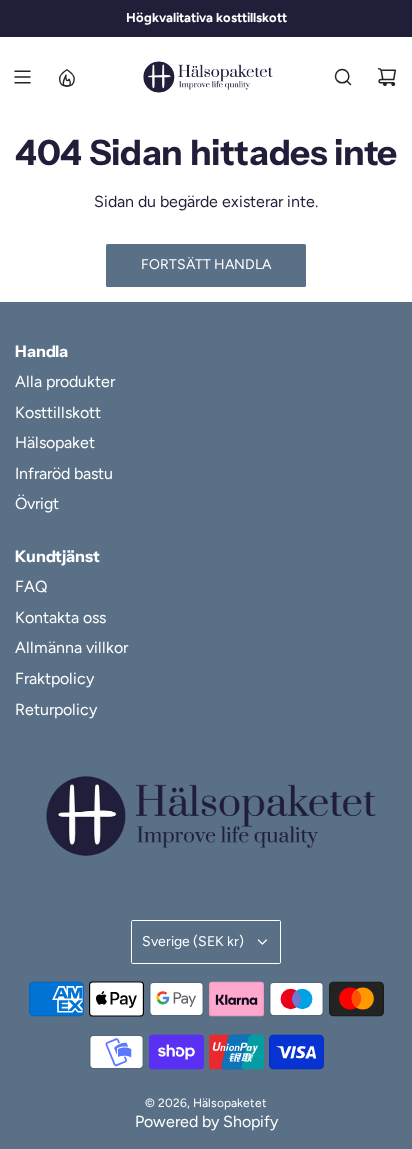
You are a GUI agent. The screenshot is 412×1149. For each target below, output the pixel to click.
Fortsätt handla (206, 264)
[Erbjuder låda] (66, 77)
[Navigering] (22, 77)
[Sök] (343, 77)
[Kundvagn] (387, 77)
